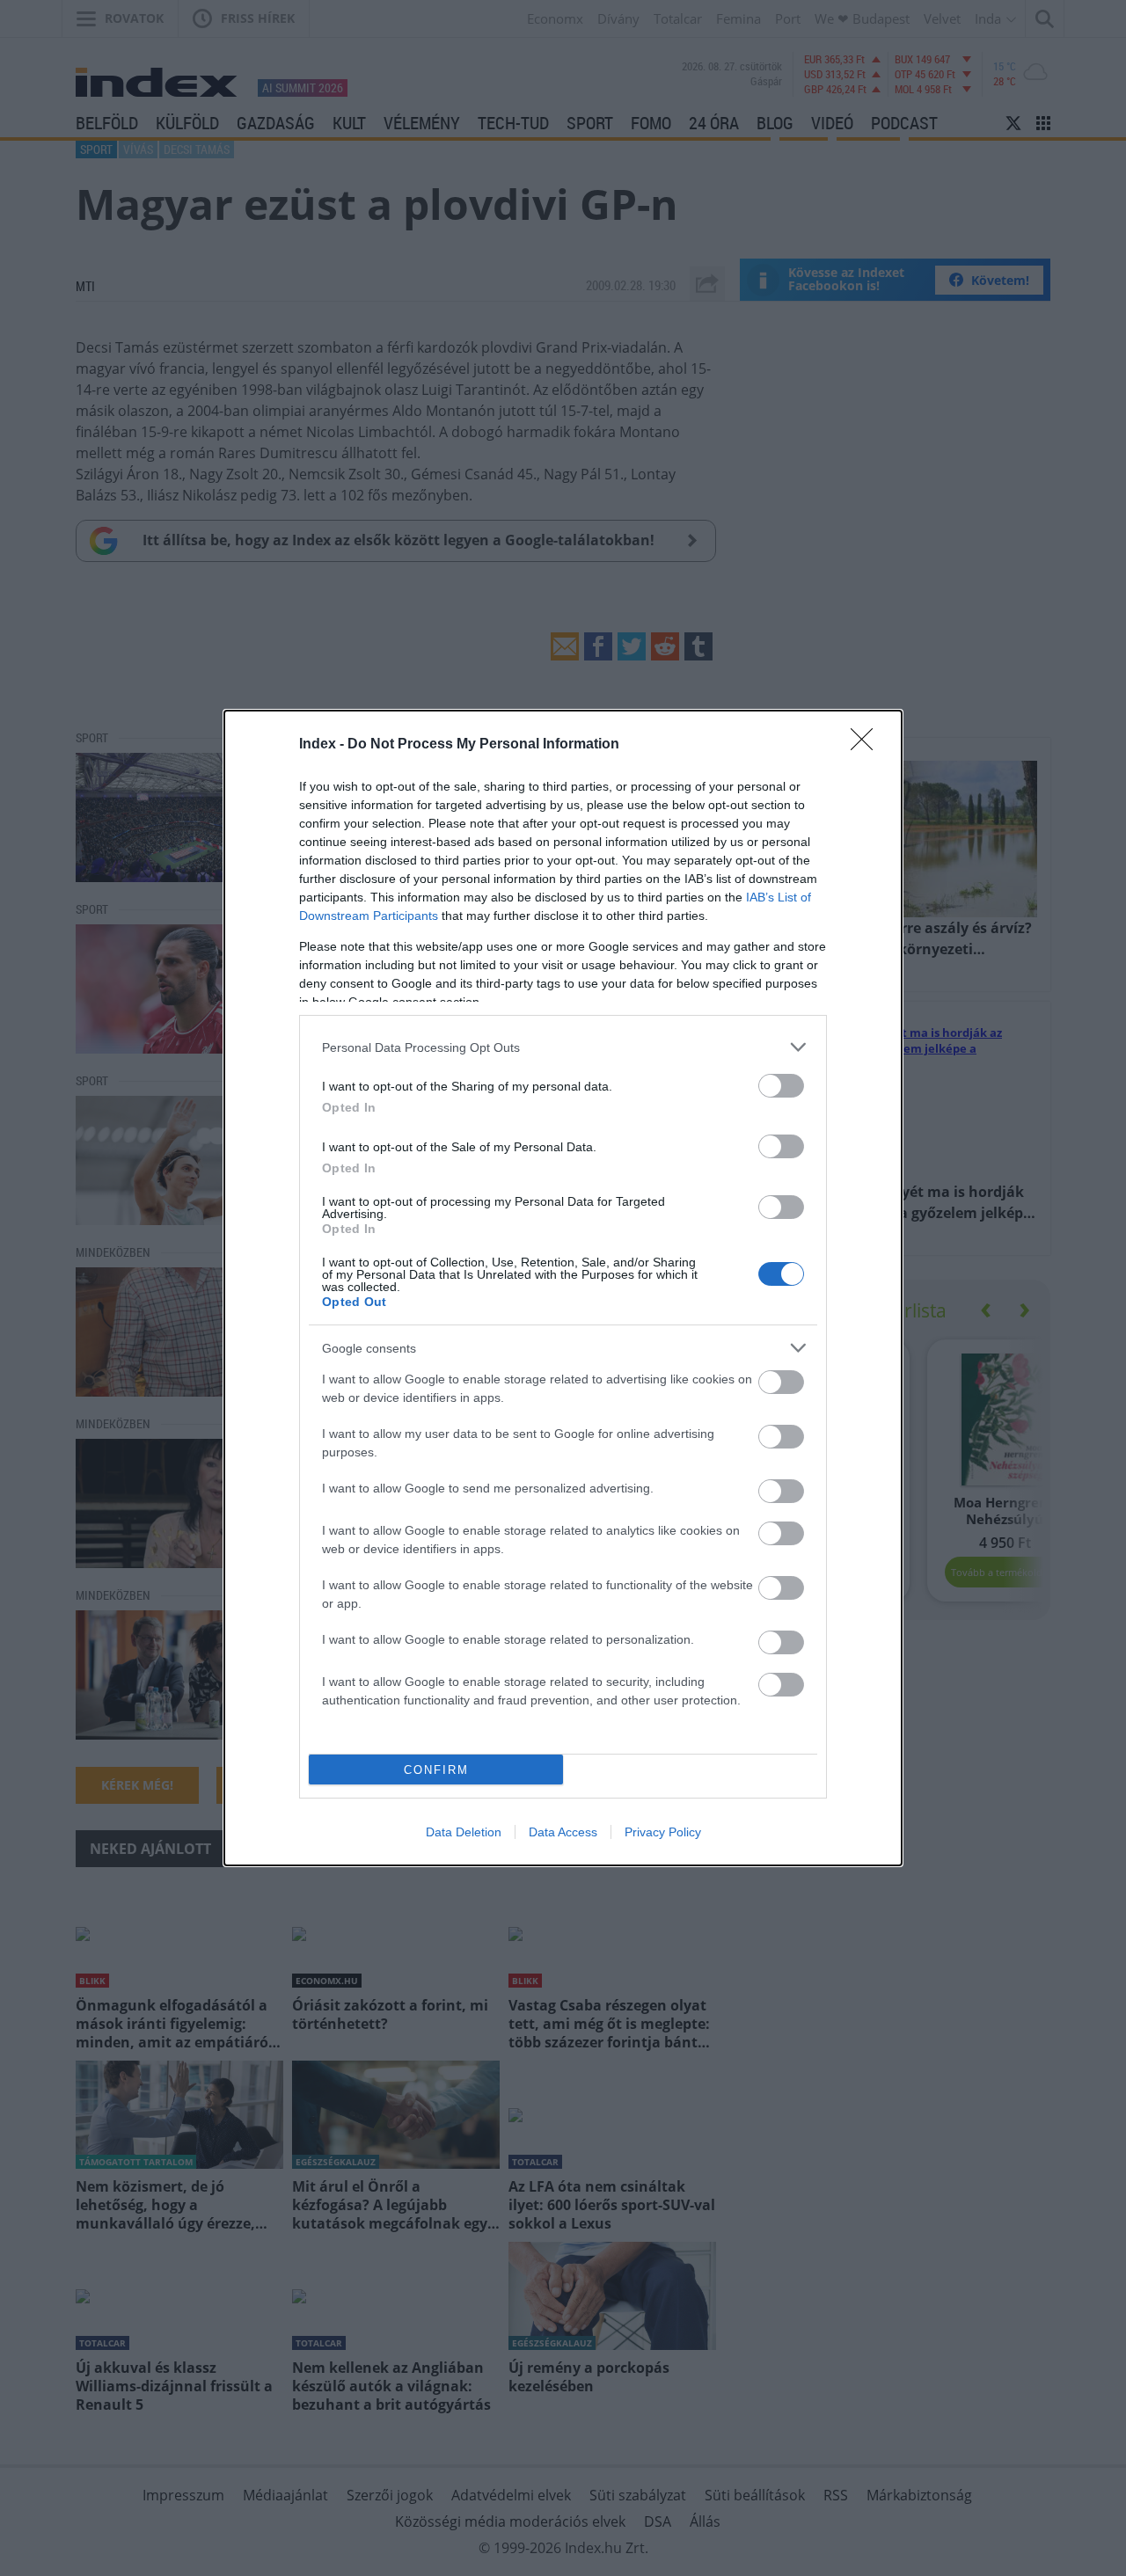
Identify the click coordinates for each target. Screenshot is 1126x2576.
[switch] (781, 1086)
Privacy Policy (663, 1832)
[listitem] (563, 1047)
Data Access (563, 1832)
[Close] (867, 745)
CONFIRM (436, 1770)
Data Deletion (464, 1832)
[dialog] (563, 1288)
